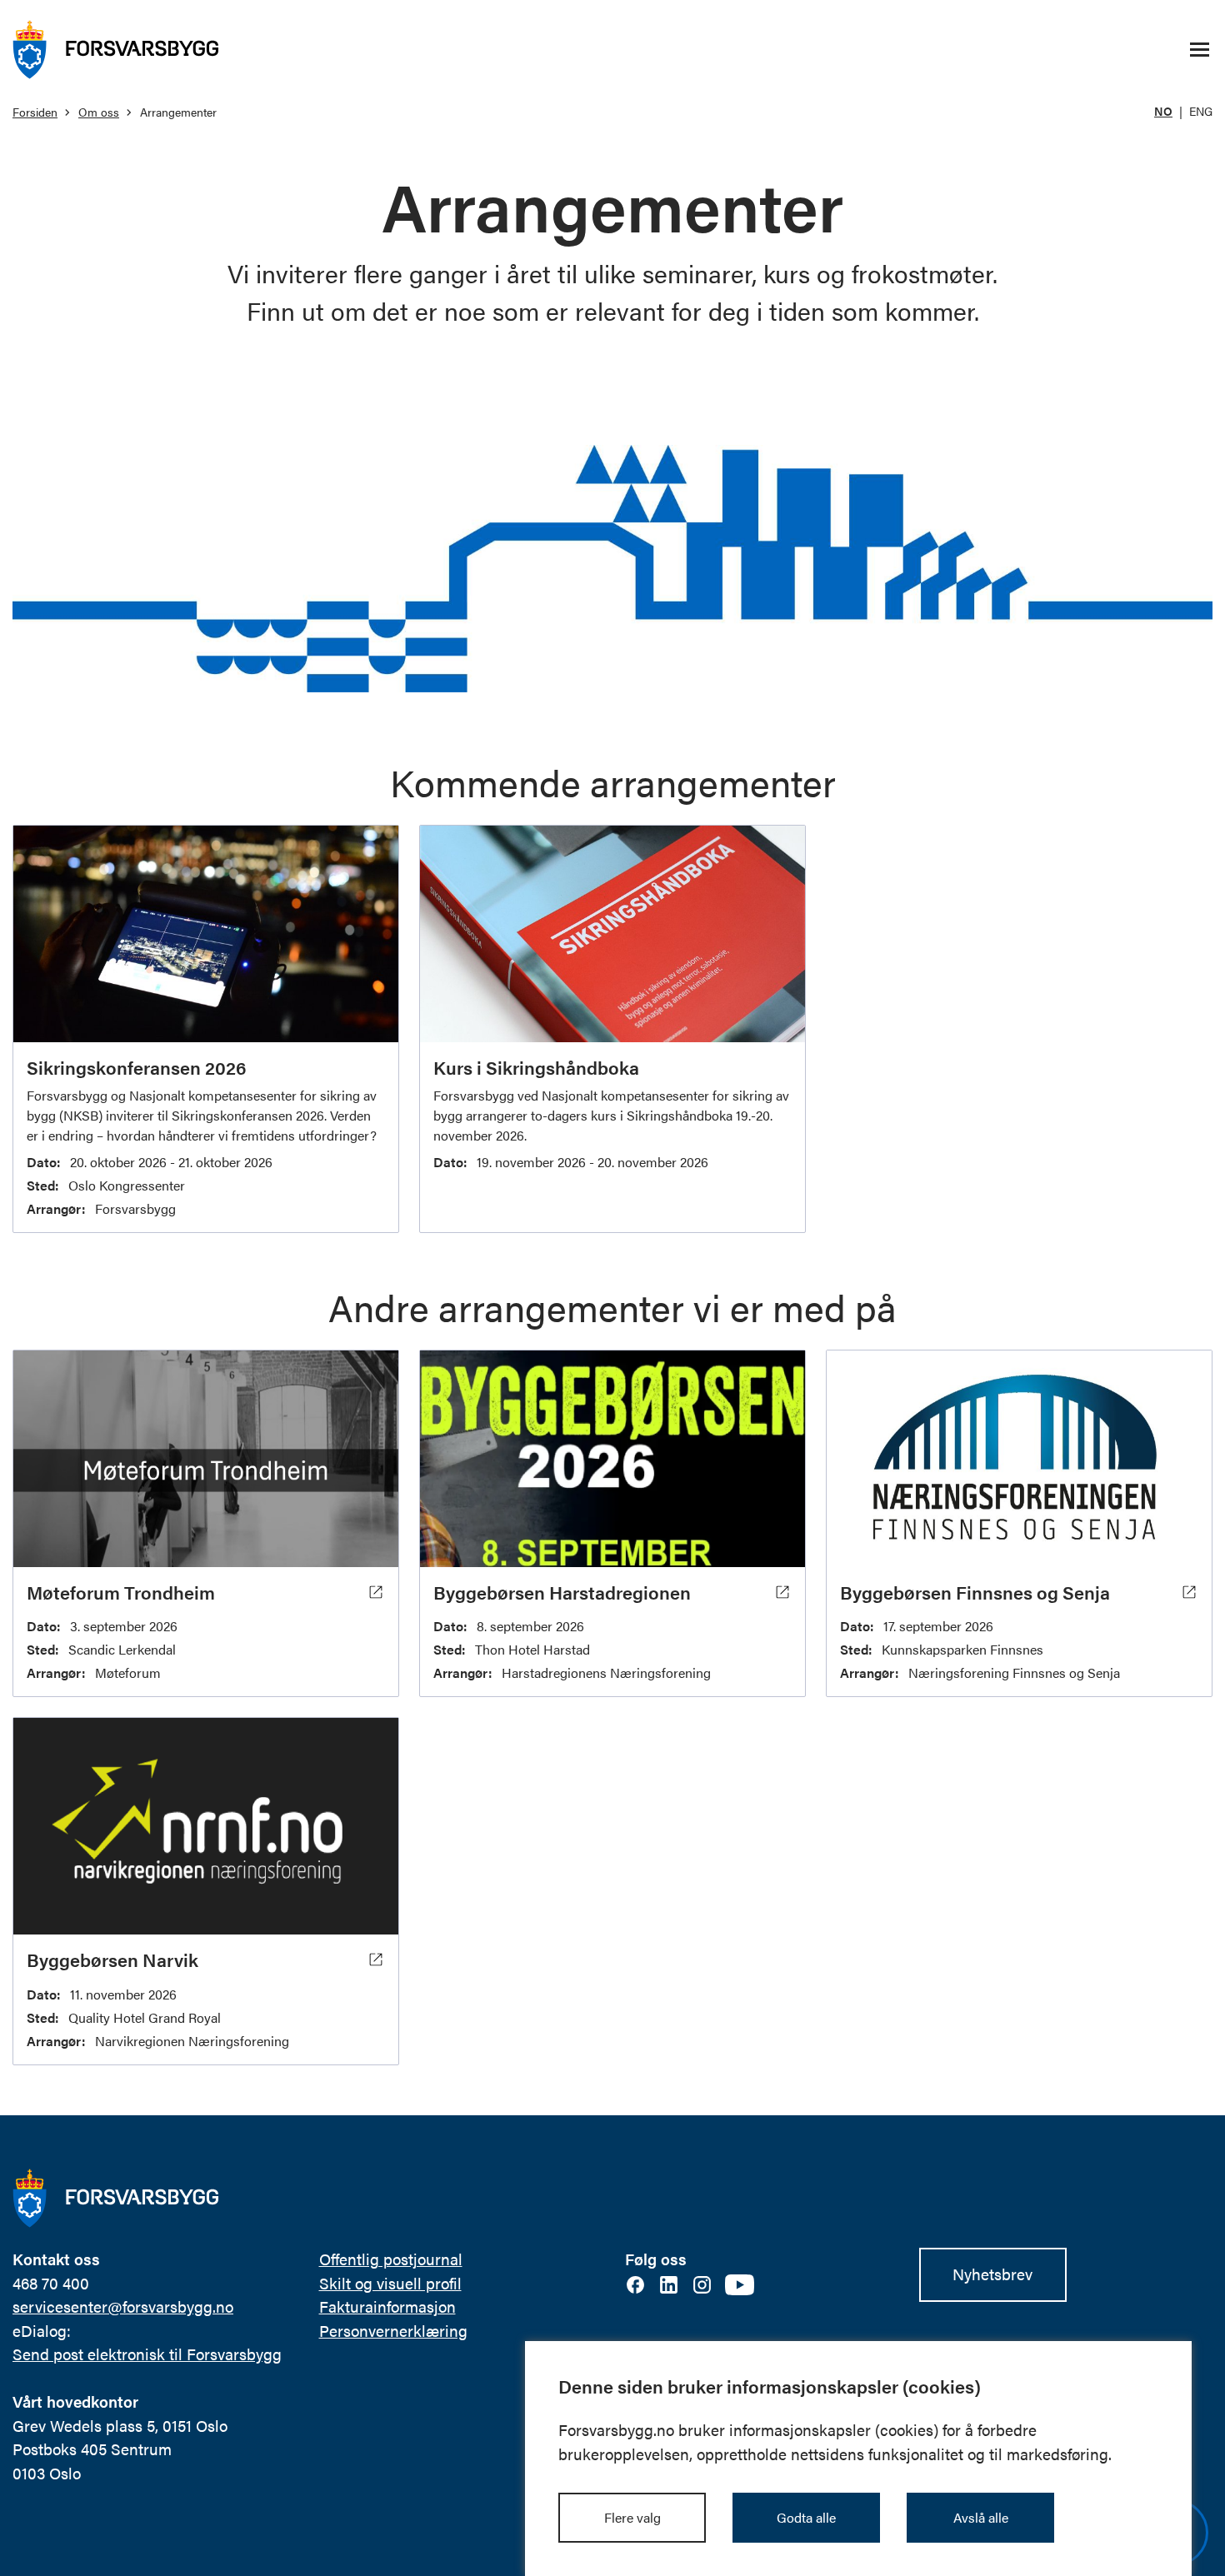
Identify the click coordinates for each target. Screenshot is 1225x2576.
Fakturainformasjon (387, 2306)
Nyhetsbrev (992, 2274)
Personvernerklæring (393, 2331)
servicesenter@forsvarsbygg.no (123, 2306)
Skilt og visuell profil (390, 2283)
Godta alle (806, 2517)
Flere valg (632, 2517)
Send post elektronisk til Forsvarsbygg (147, 2354)
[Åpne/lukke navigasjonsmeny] (1199, 50)
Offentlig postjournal (391, 2259)
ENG (1201, 111)
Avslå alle (981, 2517)
